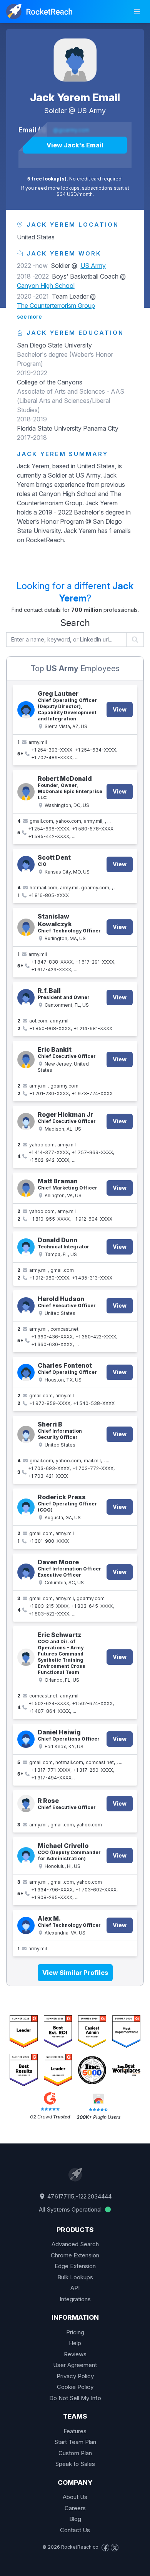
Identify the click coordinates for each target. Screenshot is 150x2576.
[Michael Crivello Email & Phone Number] (26, 1856)
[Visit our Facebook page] (105, 2548)
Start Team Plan (75, 2442)
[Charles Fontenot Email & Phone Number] (26, 1372)
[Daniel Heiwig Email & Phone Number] (26, 1739)
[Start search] (135, 640)
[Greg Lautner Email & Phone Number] (26, 710)
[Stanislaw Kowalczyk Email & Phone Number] (26, 927)
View (120, 709)
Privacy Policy (75, 2376)
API (75, 2288)
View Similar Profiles (75, 1973)
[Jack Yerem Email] (75, 60)
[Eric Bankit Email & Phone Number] (26, 1060)
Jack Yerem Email (75, 97)
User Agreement (75, 2365)
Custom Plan (75, 2453)
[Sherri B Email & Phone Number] (26, 1434)
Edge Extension (75, 2266)
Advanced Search (75, 2244)
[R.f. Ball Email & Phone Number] (26, 998)
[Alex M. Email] (26, 1925)
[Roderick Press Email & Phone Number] (26, 1507)
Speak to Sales (75, 2464)
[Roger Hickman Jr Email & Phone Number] (26, 1122)
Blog (75, 2519)
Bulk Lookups (75, 2277)
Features (75, 2431)
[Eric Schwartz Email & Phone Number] (26, 1657)
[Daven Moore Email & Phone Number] (26, 1572)
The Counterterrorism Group (56, 306)
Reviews (75, 2354)
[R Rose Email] (26, 1803)
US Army (92, 111)
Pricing (75, 2332)
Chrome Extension (75, 2255)
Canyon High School (46, 286)
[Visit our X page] (115, 2548)
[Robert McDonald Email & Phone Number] (26, 792)
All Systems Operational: (72, 2209)
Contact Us (75, 2530)
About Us (75, 2497)
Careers (75, 2508)
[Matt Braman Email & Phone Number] (26, 1188)
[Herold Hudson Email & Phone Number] (26, 1306)
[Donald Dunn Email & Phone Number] (26, 1247)
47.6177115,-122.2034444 (79, 2196)
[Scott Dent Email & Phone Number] (26, 865)
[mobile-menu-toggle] (137, 12)
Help (75, 2343)
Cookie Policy (75, 2387)
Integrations (75, 2299)
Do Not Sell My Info (75, 2398)
